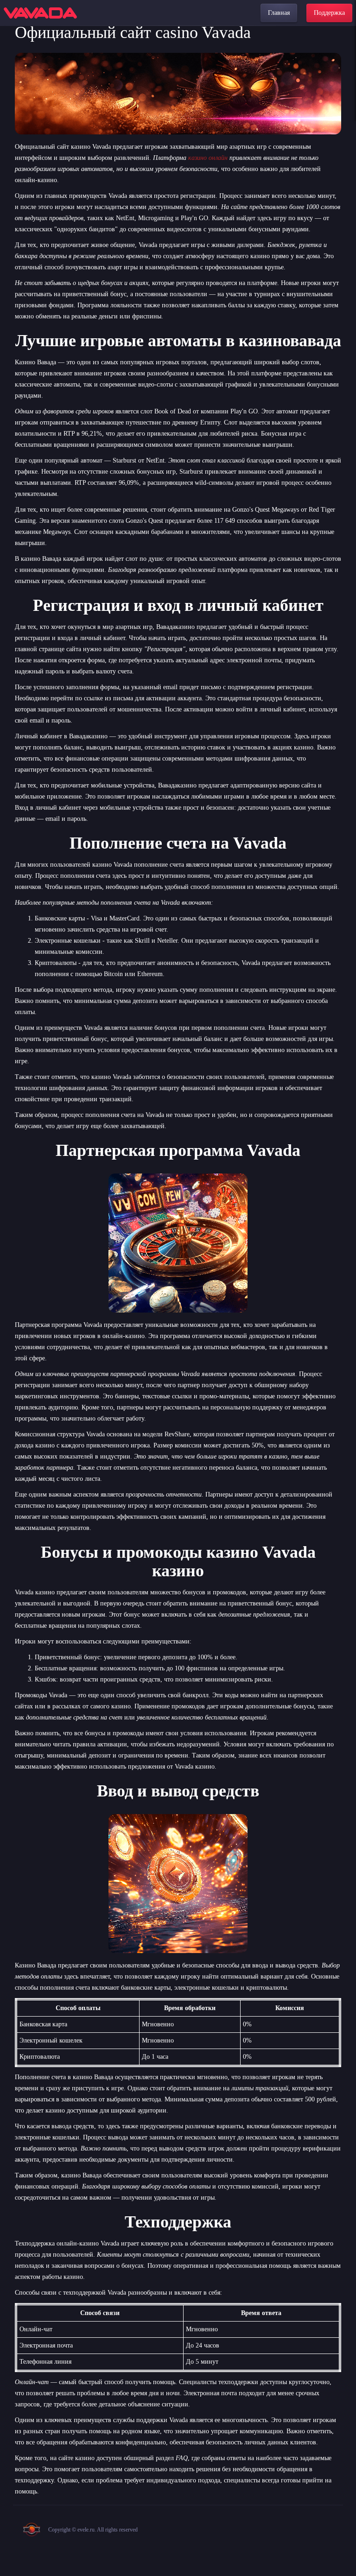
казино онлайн (208, 158)
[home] (40, 13)
